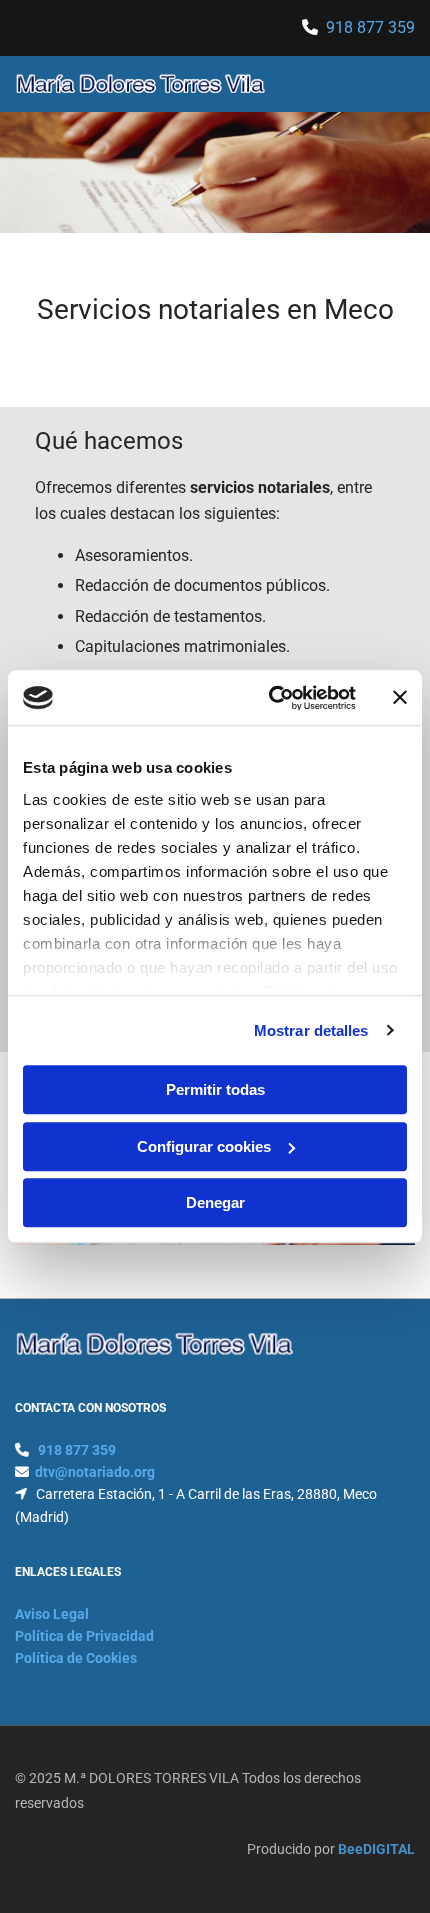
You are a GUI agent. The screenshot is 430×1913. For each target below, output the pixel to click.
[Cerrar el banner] (400, 698)
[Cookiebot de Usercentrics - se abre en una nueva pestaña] (270, 698)
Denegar (215, 1202)
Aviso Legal (52, 1614)
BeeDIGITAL (376, 1849)
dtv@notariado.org (95, 1472)
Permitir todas (215, 1089)
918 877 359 (370, 27)
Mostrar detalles (311, 1030)
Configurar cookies (204, 1146)
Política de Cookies (76, 1658)
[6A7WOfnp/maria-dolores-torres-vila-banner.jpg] (215, 172)
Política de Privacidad (84, 1636)
